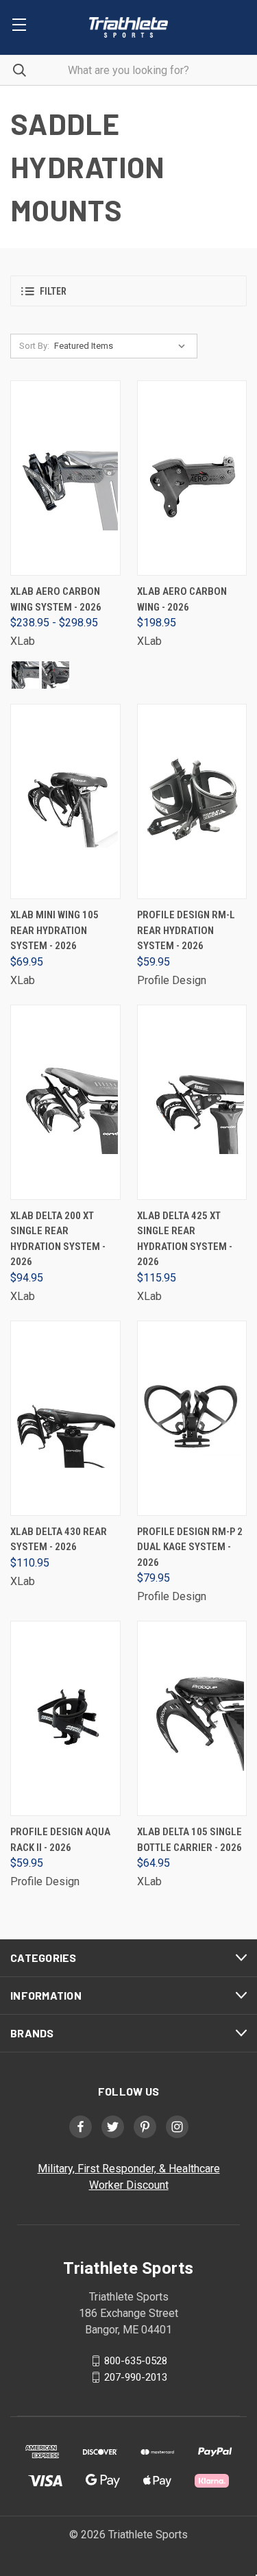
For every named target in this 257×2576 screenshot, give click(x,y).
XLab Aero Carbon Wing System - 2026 (56, 599)
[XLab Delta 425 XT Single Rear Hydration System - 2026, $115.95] (192, 1102)
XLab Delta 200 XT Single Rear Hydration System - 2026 (58, 1239)
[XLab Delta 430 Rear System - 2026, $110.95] (65, 1418)
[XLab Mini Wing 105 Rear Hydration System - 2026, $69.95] (65, 801)
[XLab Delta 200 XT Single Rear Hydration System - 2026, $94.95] (65, 1102)
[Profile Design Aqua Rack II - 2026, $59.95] (65, 1718)
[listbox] (123, 346)
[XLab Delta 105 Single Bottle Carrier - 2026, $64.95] (192, 1718)
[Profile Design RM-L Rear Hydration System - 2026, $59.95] (192, 801)
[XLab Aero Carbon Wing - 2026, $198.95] (192, 478)
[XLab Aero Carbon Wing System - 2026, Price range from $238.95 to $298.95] (65, 478)
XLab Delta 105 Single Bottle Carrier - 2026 (189, 1840)
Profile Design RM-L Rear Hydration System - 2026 (186, 930)
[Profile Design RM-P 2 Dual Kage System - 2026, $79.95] (192, 1418)
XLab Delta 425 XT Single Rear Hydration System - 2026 (185, 1239)
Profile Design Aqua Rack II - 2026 (60, 1840)
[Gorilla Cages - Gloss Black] (56, 675)
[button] (128, 291)
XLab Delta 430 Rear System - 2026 (59, 1540)
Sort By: (34, 346)
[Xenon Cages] (25, 675)
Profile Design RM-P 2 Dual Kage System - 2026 (190, 1547)
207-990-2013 (136, 2377)
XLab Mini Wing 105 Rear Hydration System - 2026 (54, 930)
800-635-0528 (136, 2361)
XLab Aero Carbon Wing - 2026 (182, 599)
